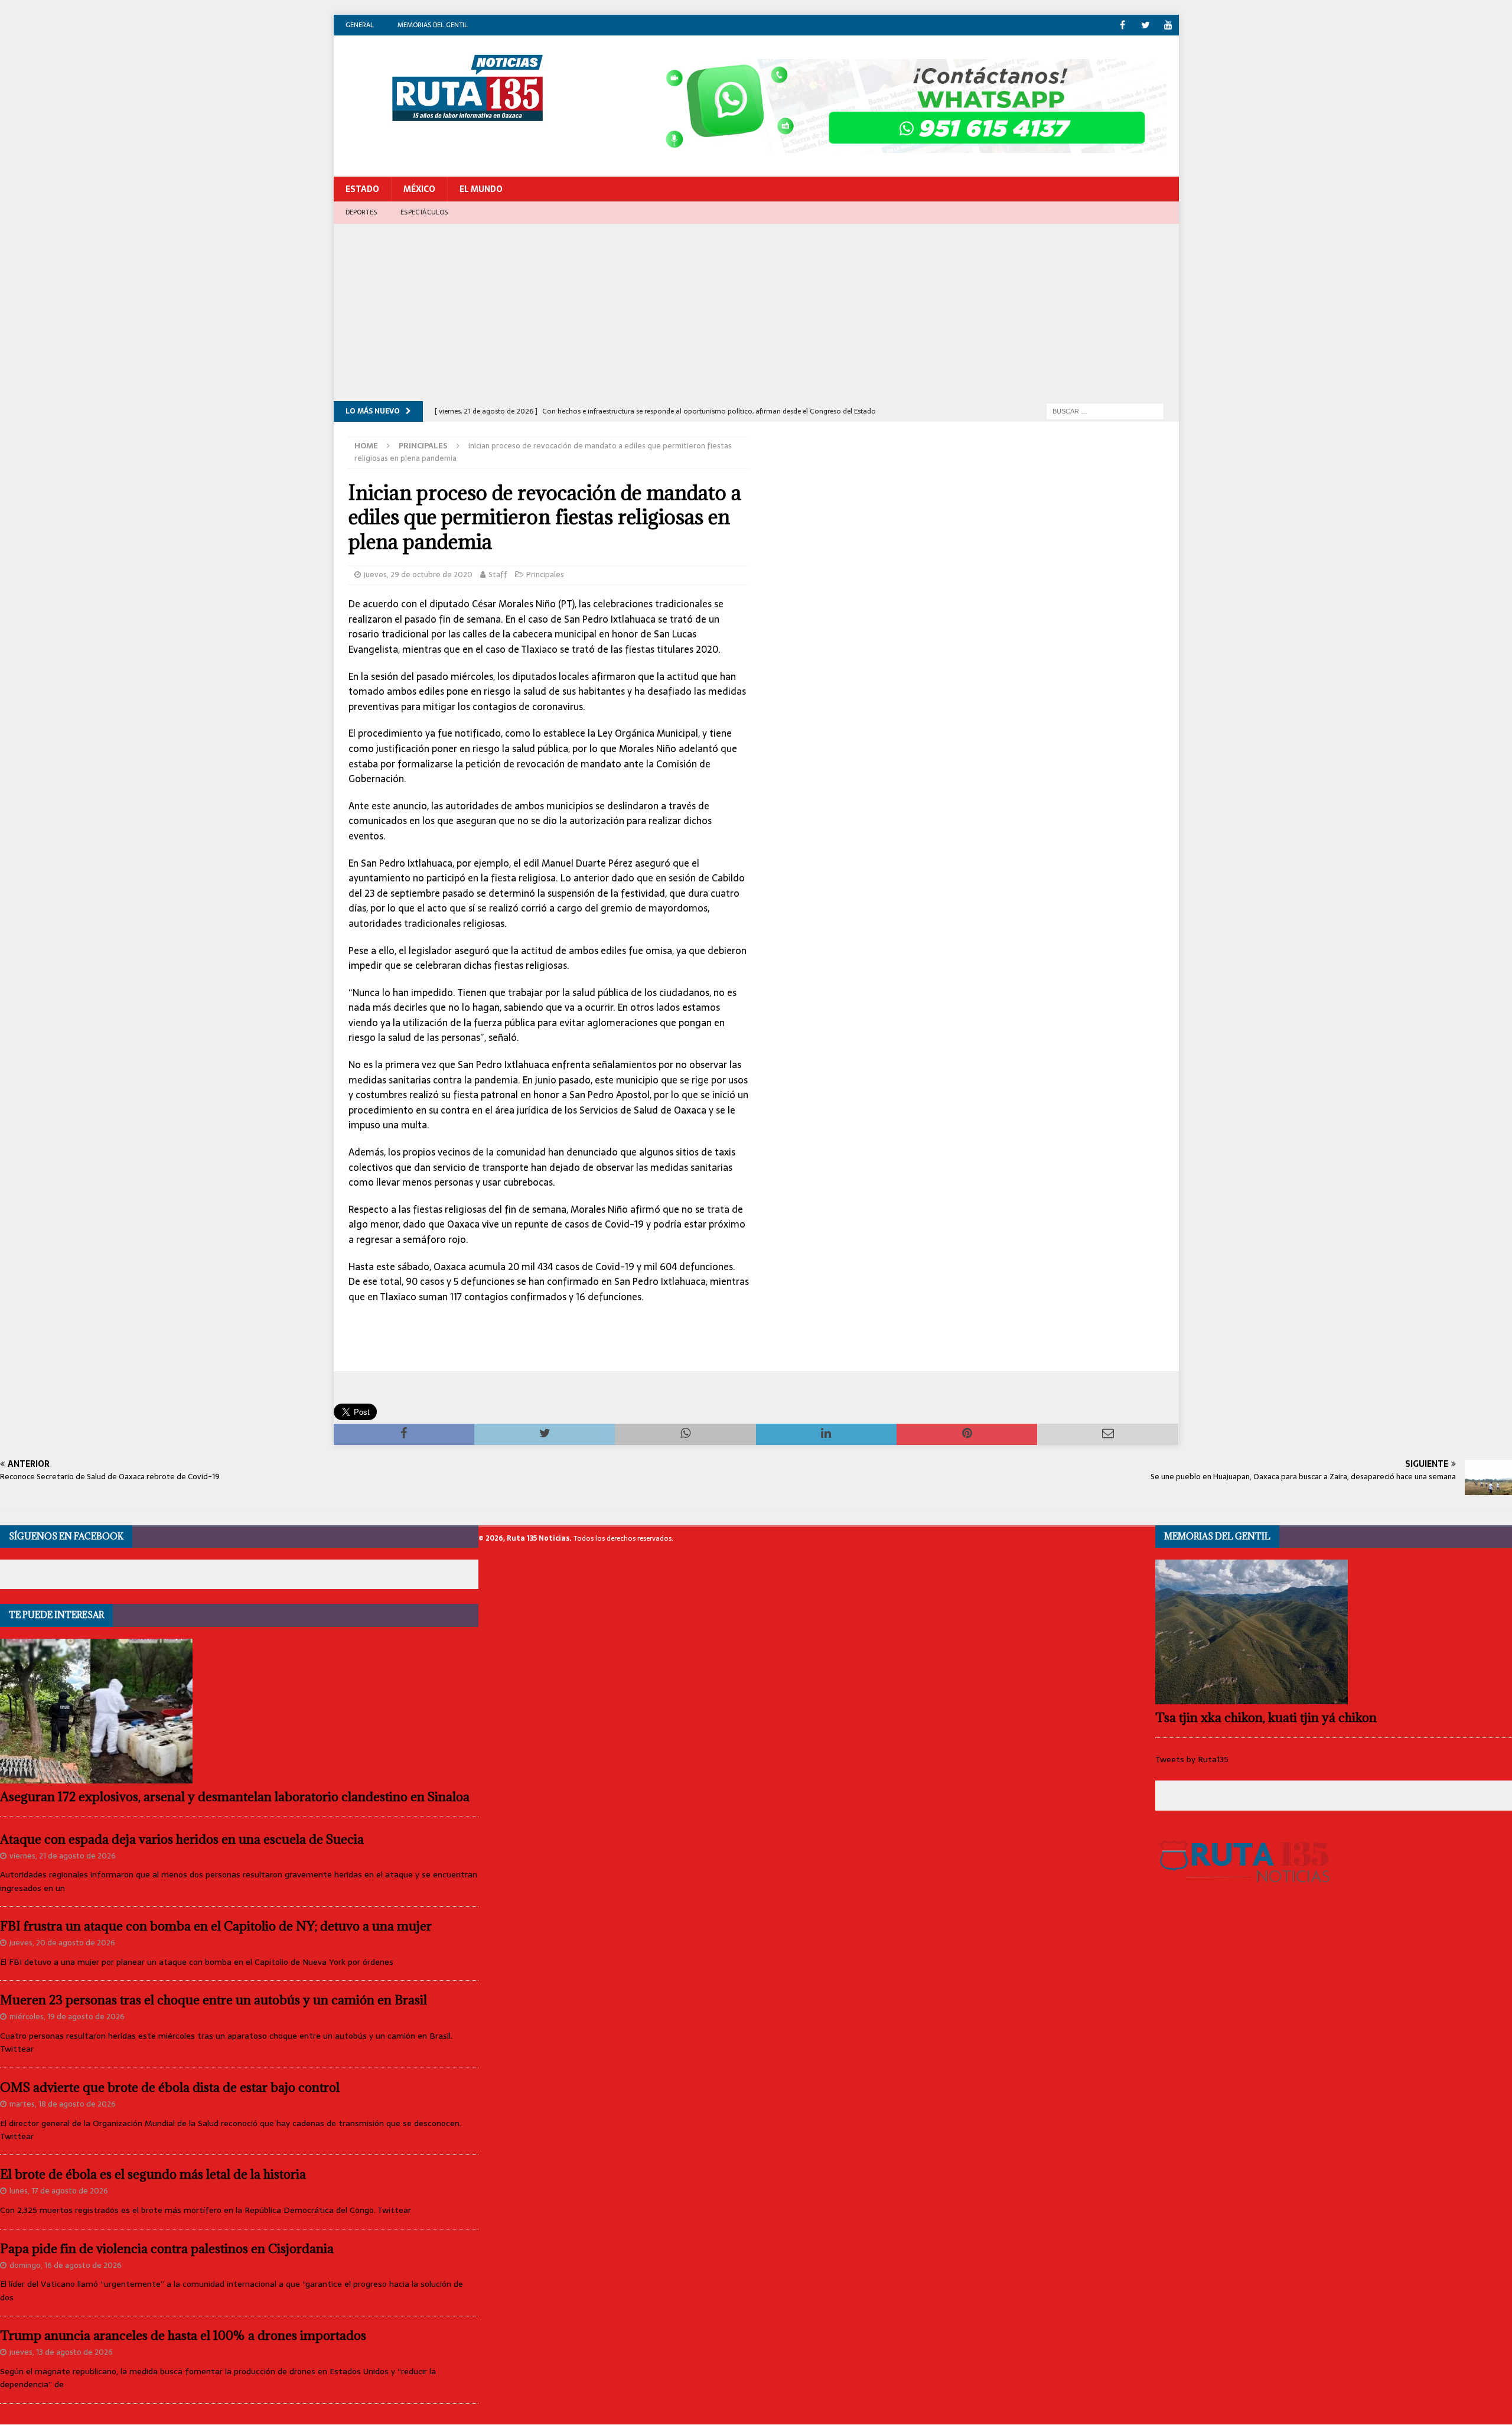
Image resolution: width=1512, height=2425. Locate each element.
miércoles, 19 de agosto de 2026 (67, 2017)
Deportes (361, 212)
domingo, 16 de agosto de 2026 (66, 2265)
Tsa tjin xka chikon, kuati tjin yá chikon (1266, 1718)
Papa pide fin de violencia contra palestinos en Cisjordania (167, 2249)
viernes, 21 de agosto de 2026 (63, 1856)
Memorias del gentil (433, 25)
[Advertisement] (756, 313)
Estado (362, 189)
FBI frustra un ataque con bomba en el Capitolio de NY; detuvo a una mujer (216, 1926)
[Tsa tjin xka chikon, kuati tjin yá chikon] (1334, 1632)
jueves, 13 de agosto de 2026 (61, 2352)
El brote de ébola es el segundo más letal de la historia (153, 2174)
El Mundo (481, 189)
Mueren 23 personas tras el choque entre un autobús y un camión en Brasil (214, 2000)
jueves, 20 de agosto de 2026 (62, 1943)
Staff (498, 574)
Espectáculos (424, 212)
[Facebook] (1122, 25)
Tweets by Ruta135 (1192, 1759)
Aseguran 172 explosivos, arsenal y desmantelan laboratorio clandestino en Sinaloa (235, 1797)
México (419, 189)
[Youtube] (1169, 25)
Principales (545, 574)
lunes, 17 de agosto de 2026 (59, 2191)
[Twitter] (1146, 25)
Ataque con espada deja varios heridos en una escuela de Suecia (182, 1839)
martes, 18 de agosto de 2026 (63, 2104)
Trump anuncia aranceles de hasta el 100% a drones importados (183, 2336)
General (360, 25)
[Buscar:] (1105, 411)
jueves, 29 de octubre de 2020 (418, 574)
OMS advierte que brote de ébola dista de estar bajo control (170, 2087)
